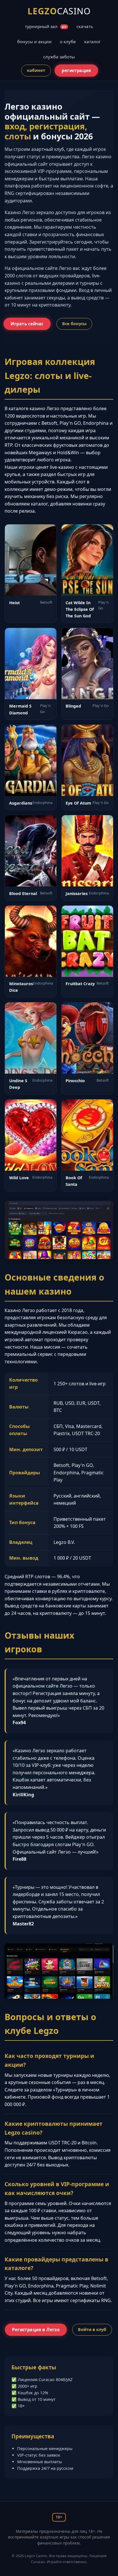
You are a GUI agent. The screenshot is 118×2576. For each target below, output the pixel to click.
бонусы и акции (34, 42)
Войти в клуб (92, 2329)
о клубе (68, 42)
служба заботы (59, 57)
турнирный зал (46, 26)
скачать (85, 26)
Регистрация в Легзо (36, 2330)
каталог (93, 42)
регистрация (76, 71)
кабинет (36, 70)
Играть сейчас (27, 324)
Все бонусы (74, 324)
